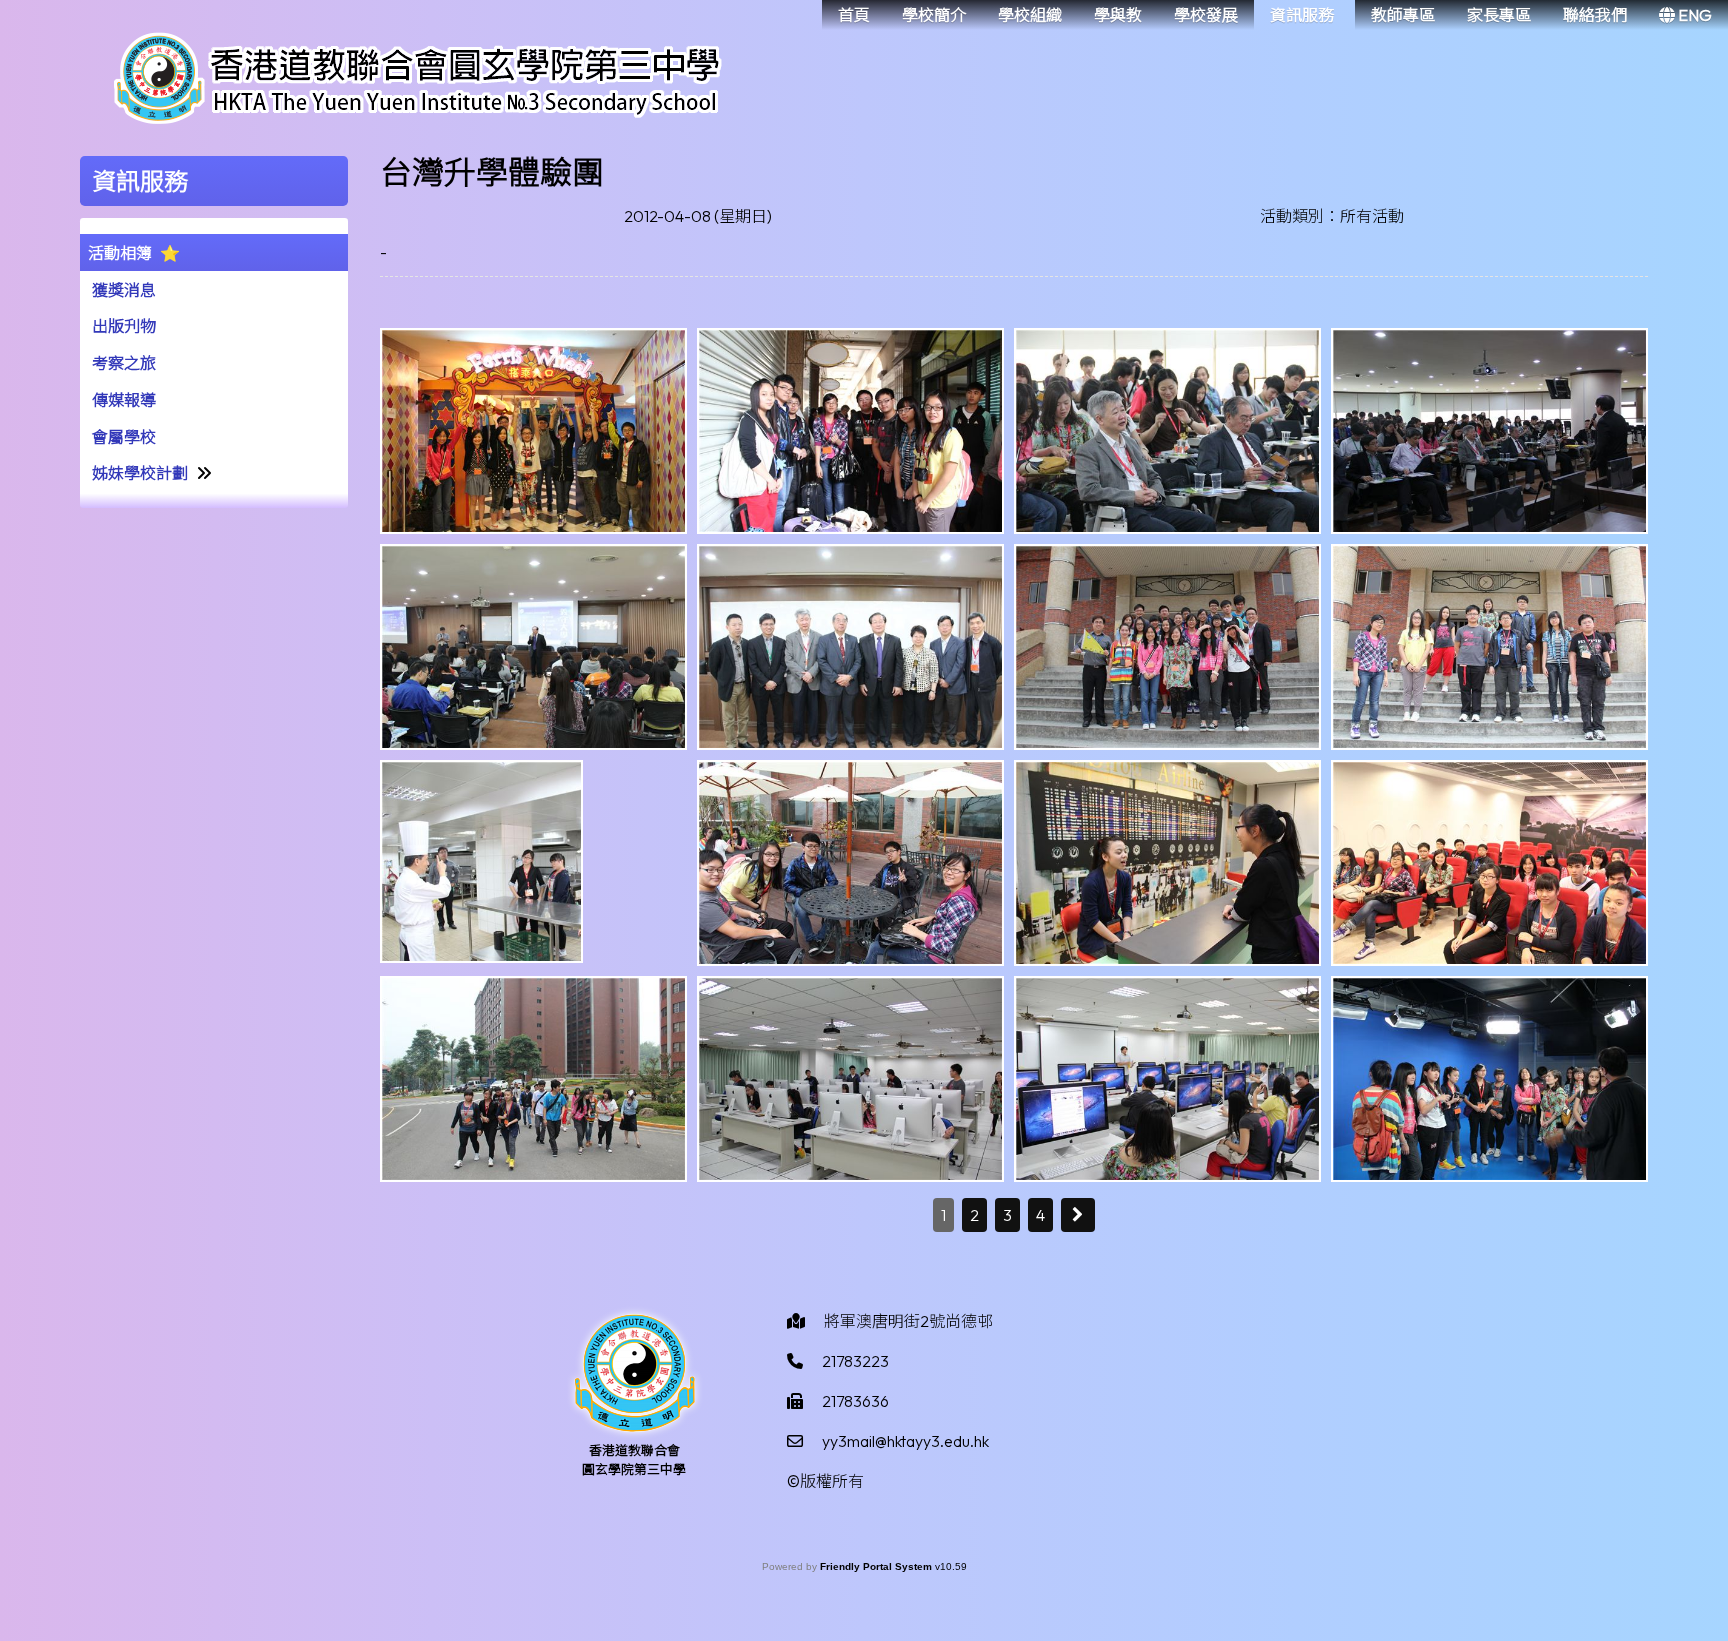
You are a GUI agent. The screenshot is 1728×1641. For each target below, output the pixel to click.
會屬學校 (124, 437)
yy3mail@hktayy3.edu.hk (905, 1441)
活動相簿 (120, 253)
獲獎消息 (124, 290)
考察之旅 (124, 363)
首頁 (854, 15)
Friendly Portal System (877, 1566)
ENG (1693, 15)
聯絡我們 (1595, 15)
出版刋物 (124, 326)
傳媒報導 (124, 400)
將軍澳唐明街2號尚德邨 (908, 1321)
